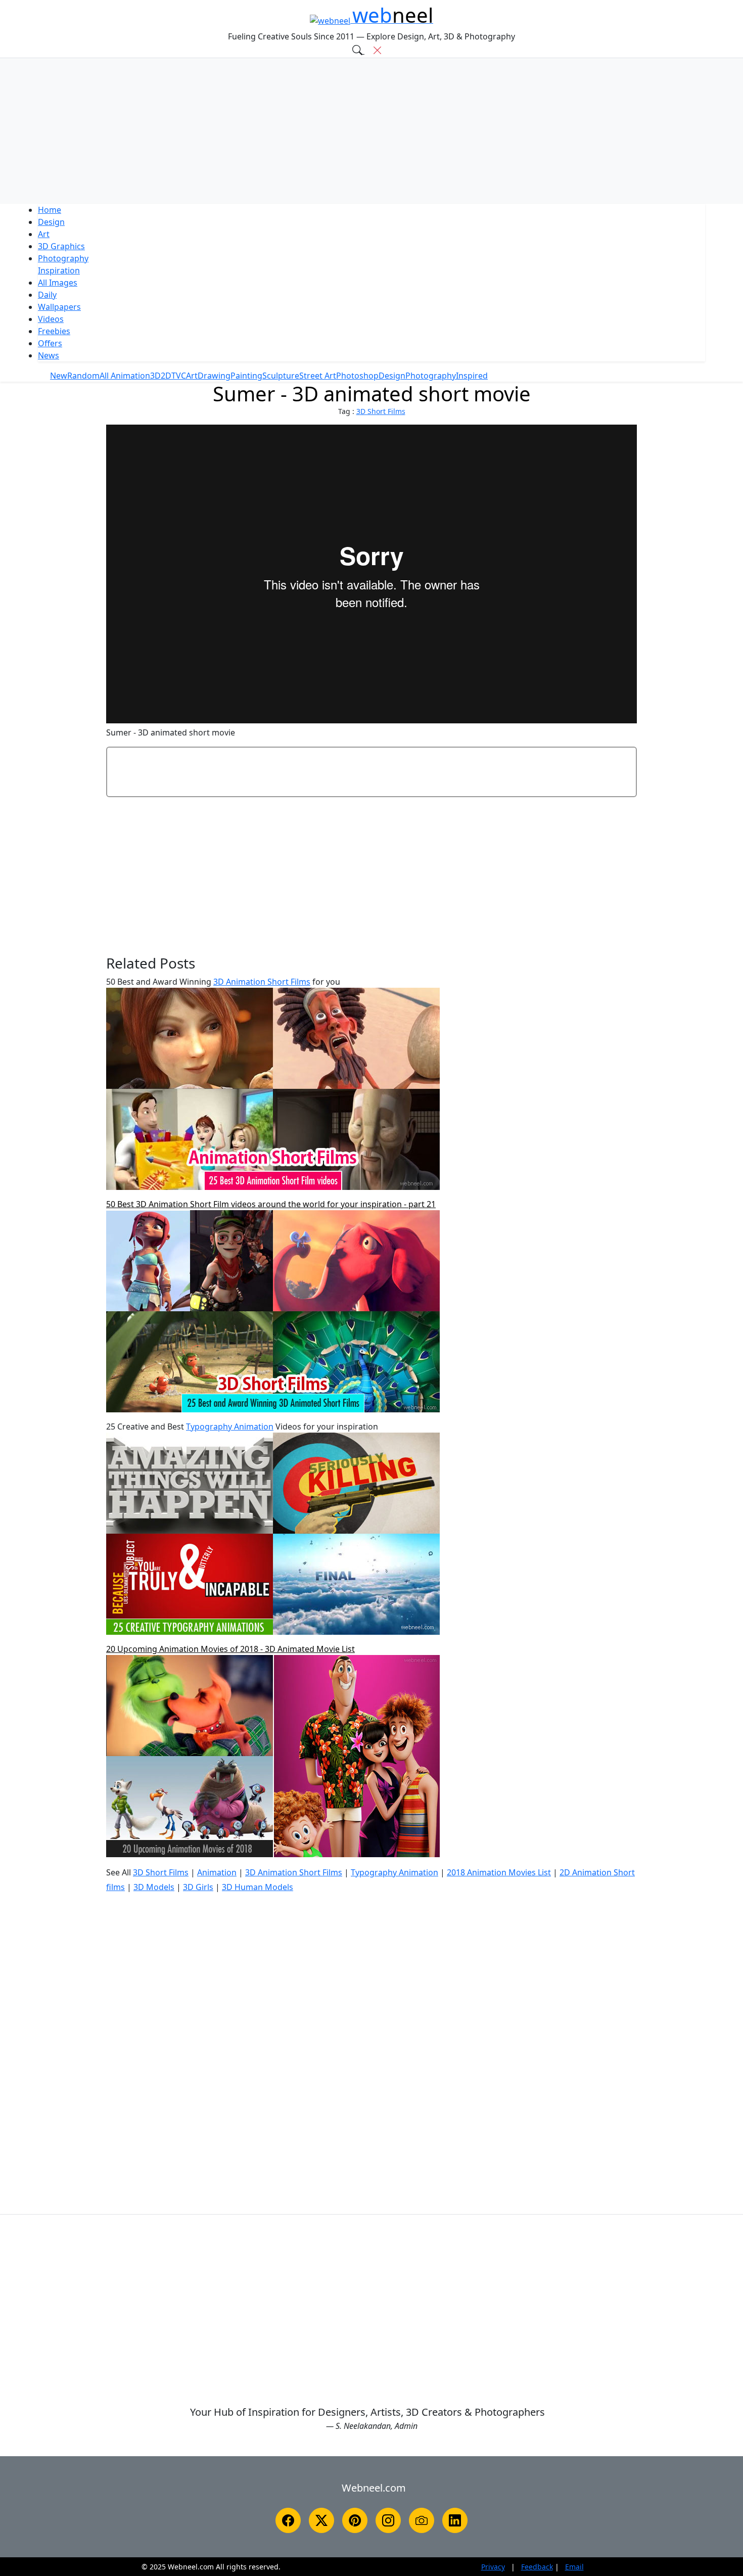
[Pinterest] (355, 2520)
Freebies (54, 331)
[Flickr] (422, 2520)
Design (51, 222)
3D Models (154, 1887)
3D (61, 246)
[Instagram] (388, 2520)
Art (44, 234)
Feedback (537, 2567)
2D (166, 376)
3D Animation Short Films (262, 982)
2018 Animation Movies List (499, 1872)
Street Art (318, 376)
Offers (50, 343)
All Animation (125, 376)
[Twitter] (321, 2520)
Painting (246, 376)
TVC (179, 376)
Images (58, 283)
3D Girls (198, 1887)
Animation (217, 1872)
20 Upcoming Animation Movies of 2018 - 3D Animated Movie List (230, 1649)
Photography (63, 258)
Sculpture (281, 376)
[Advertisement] (371, 131)
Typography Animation (230, 1427)
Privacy (493, 2567)
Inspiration (59, 270)
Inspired (472, 376)
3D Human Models (258, 1887)
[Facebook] (288, 2520)
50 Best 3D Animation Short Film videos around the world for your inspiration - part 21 (271, 1204)
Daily (47, 295)
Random (83, 376)
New (59, 376)
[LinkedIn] (455, 2520)
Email (574, 2567)
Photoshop (357, 376)
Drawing (214, 376)
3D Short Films (381, 411)
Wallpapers (59, 307)
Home (50, 210)
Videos (51, 319)
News (49, 355)
